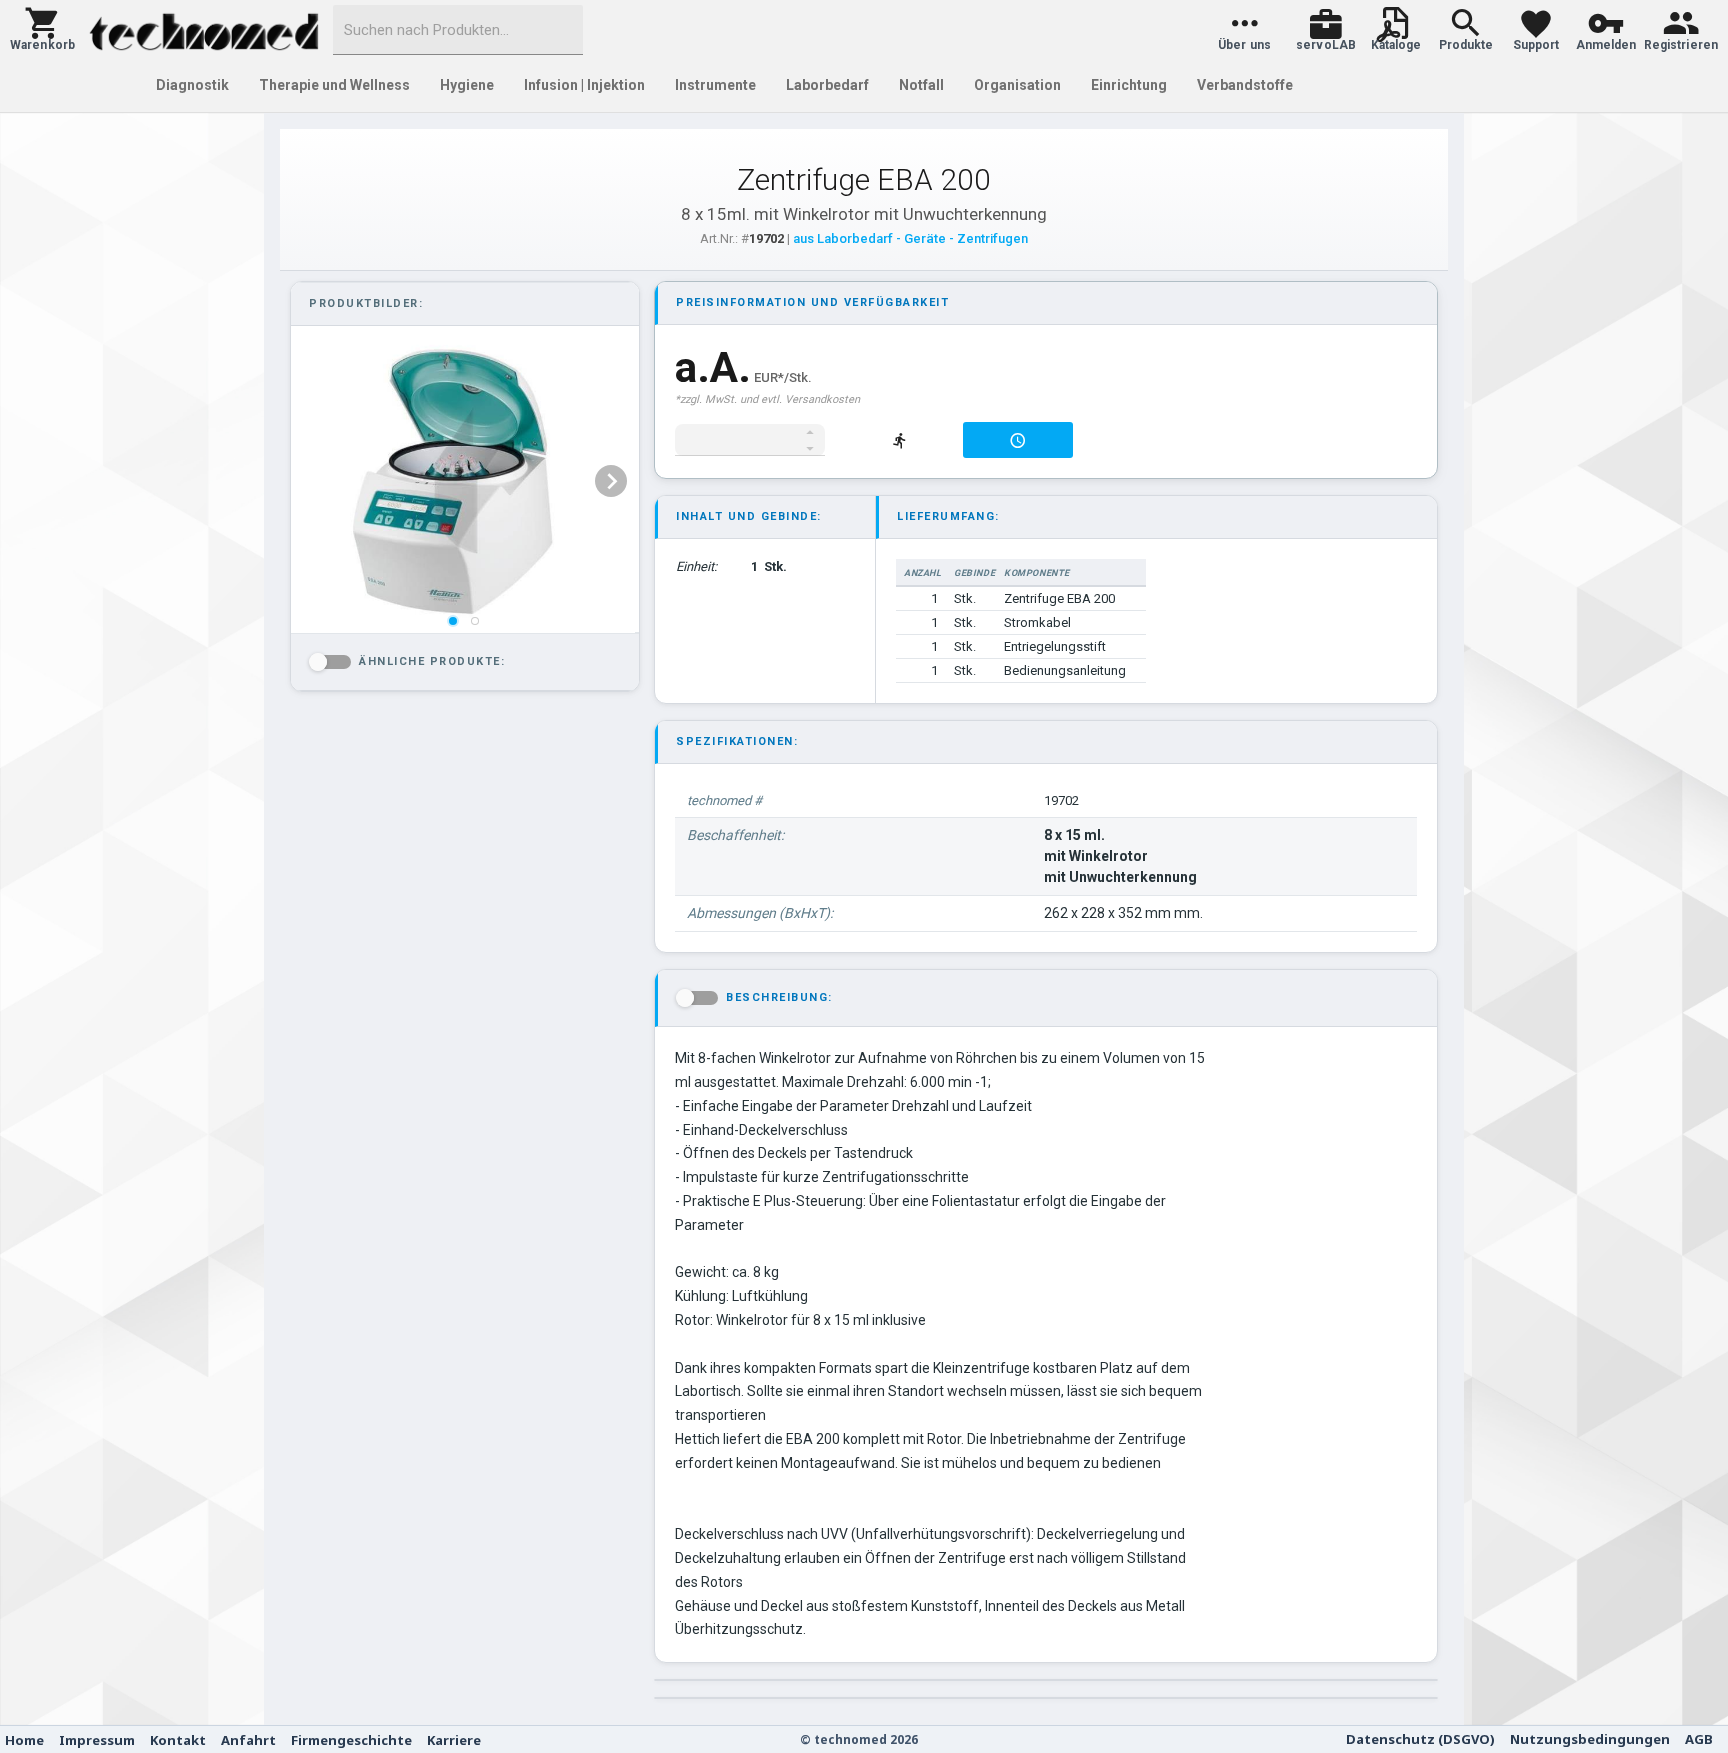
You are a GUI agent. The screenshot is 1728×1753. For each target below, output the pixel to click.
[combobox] (458, 30)
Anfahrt (248, 1740)
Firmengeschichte (351, 1740)
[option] (463, 481)
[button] (42, 30)
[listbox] (463, 481)
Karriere (454, 1740)
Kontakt (178, 1740)
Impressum (97, 1740)
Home (24, 1740)
